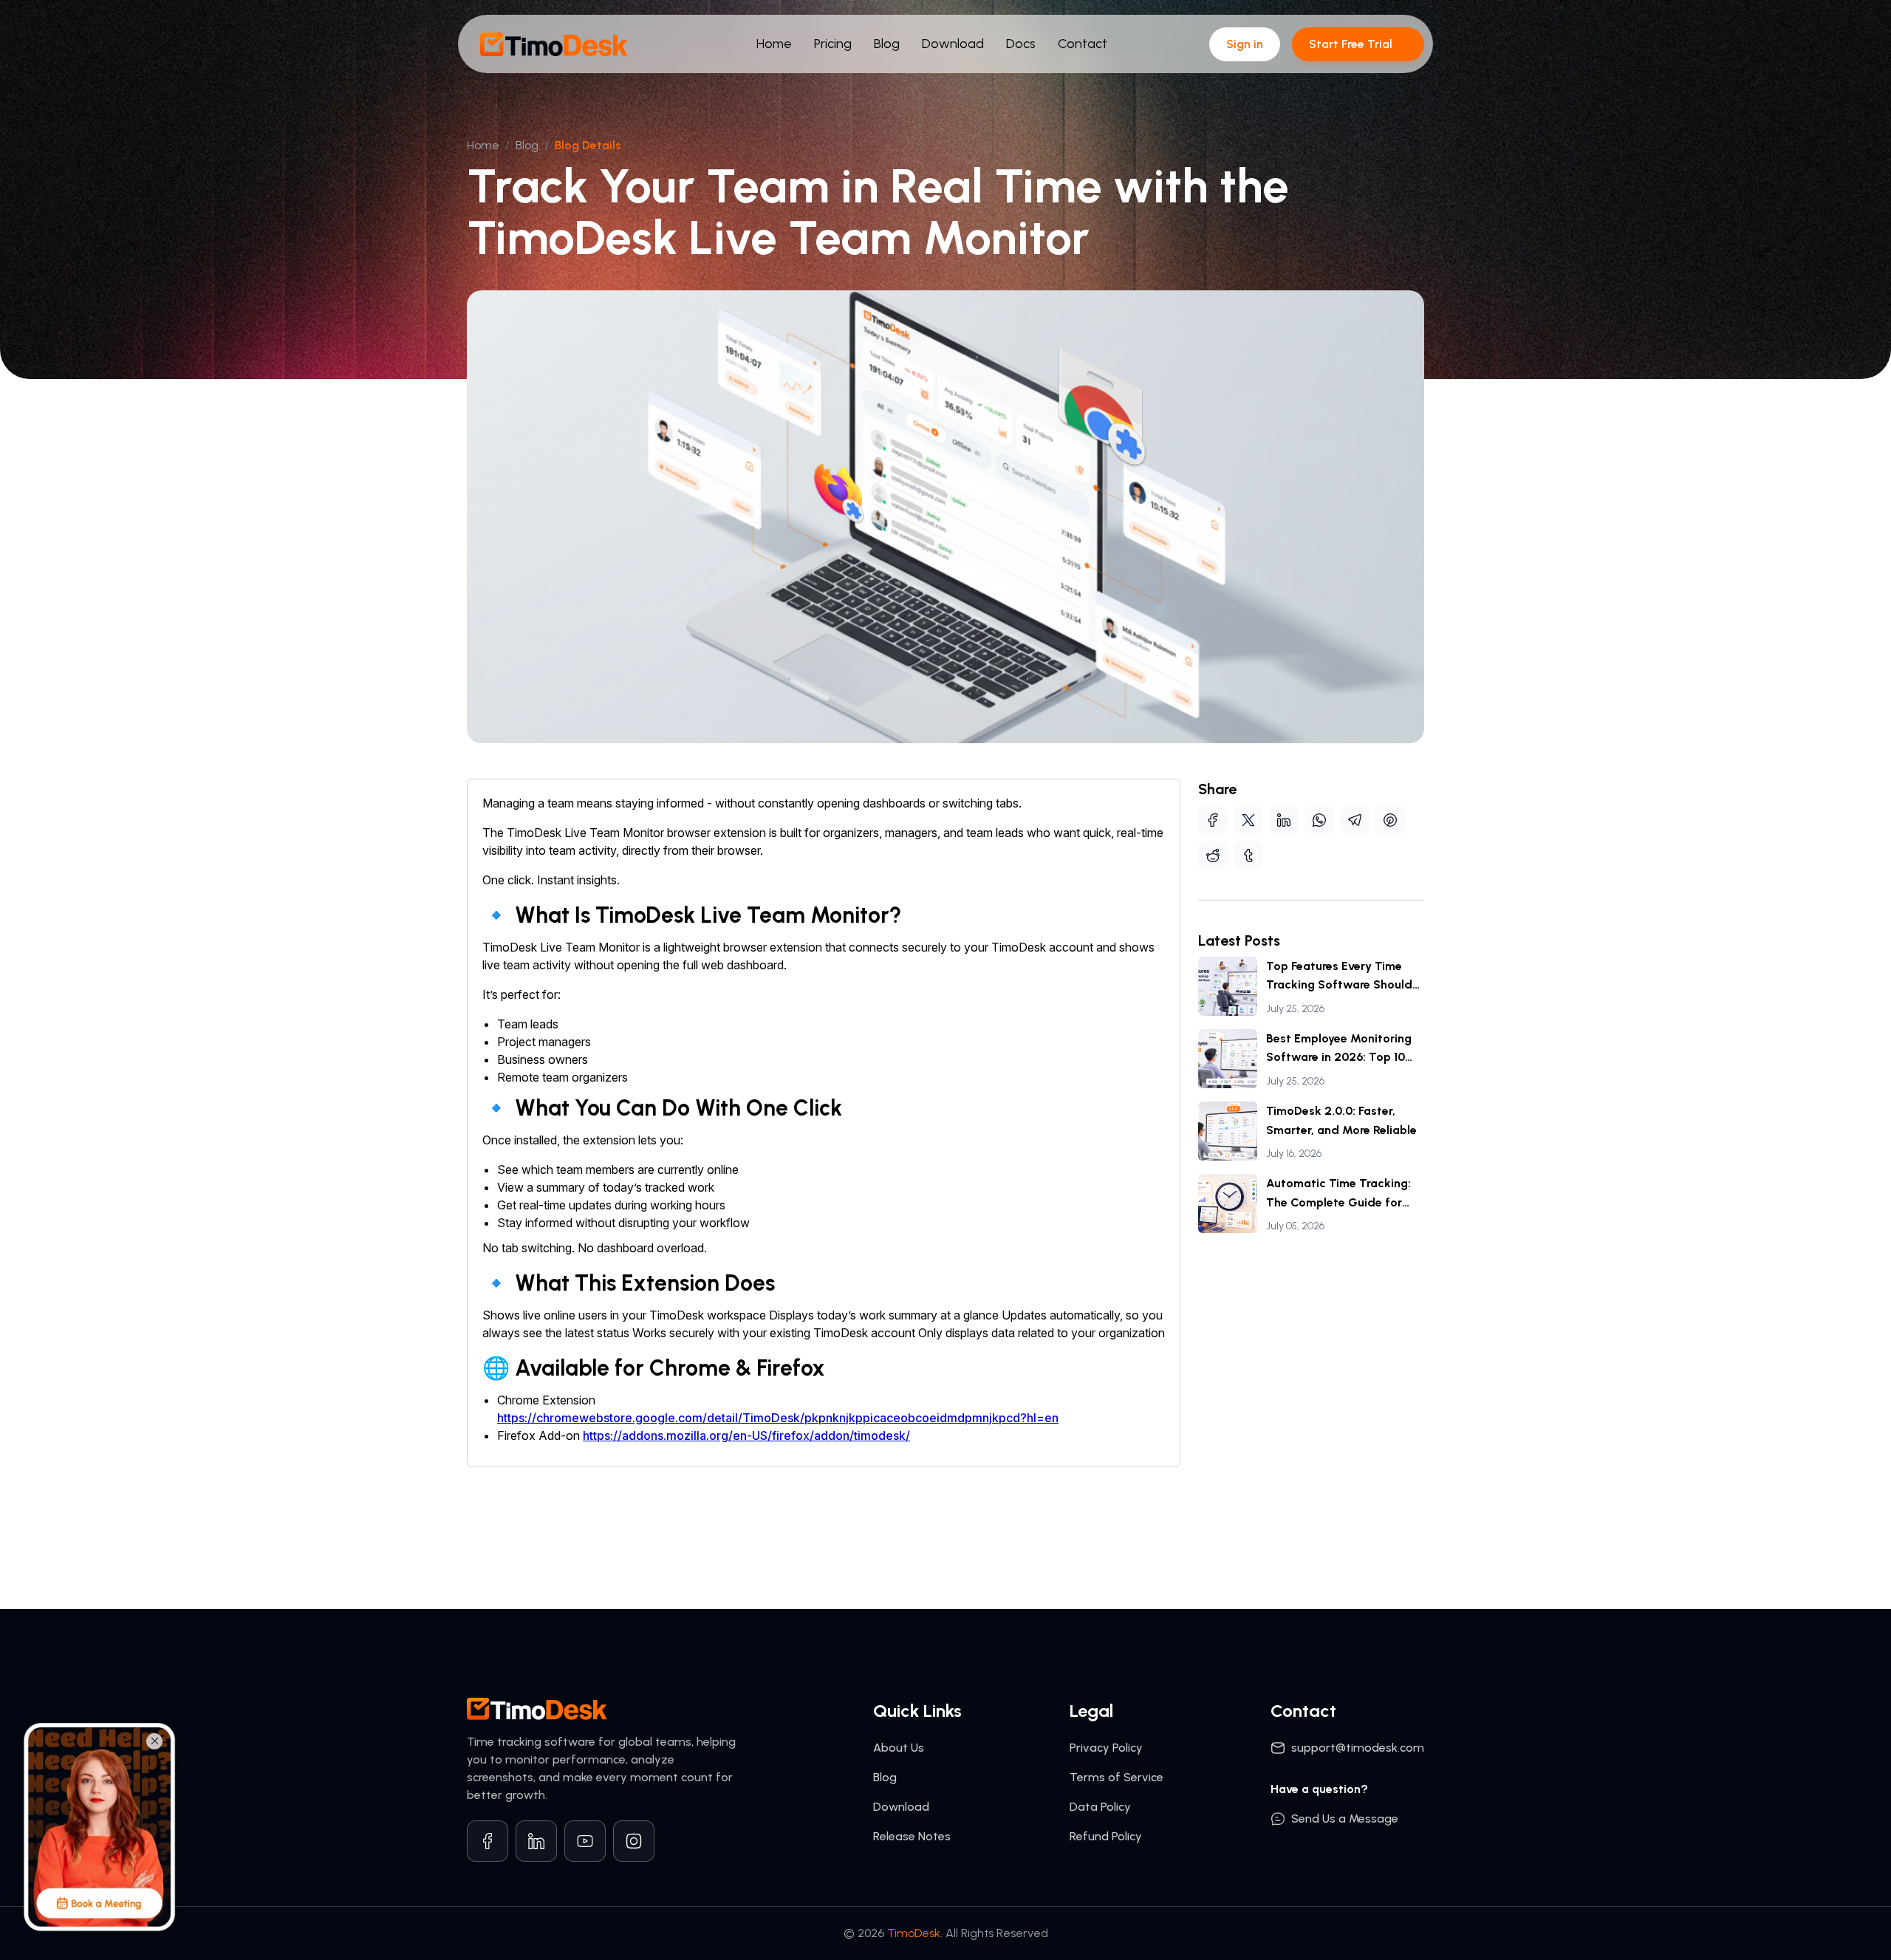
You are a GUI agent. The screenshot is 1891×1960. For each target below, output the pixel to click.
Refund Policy (1106, 1836)
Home (774, 44)
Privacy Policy (1106, 1748)
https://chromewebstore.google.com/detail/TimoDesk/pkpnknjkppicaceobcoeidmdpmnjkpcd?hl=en (778, 1418)
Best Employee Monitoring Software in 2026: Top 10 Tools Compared (1339, 1049)
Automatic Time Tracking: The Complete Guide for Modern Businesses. (1338, 1194)
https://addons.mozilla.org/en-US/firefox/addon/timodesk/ (746, 1435)
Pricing (833, 44)
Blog (887, 44)
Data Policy (1100, 1807)
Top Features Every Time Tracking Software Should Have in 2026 (1339, 977)
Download (953, 44)
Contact (1083, 44)
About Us (899, 1748)
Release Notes (912, 1836)
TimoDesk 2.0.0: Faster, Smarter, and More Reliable (1341, 1120)
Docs (1021, 44)
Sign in (1245, 44)
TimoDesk (914, 1933)
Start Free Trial (1351, 44)
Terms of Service (1117, 1777)
